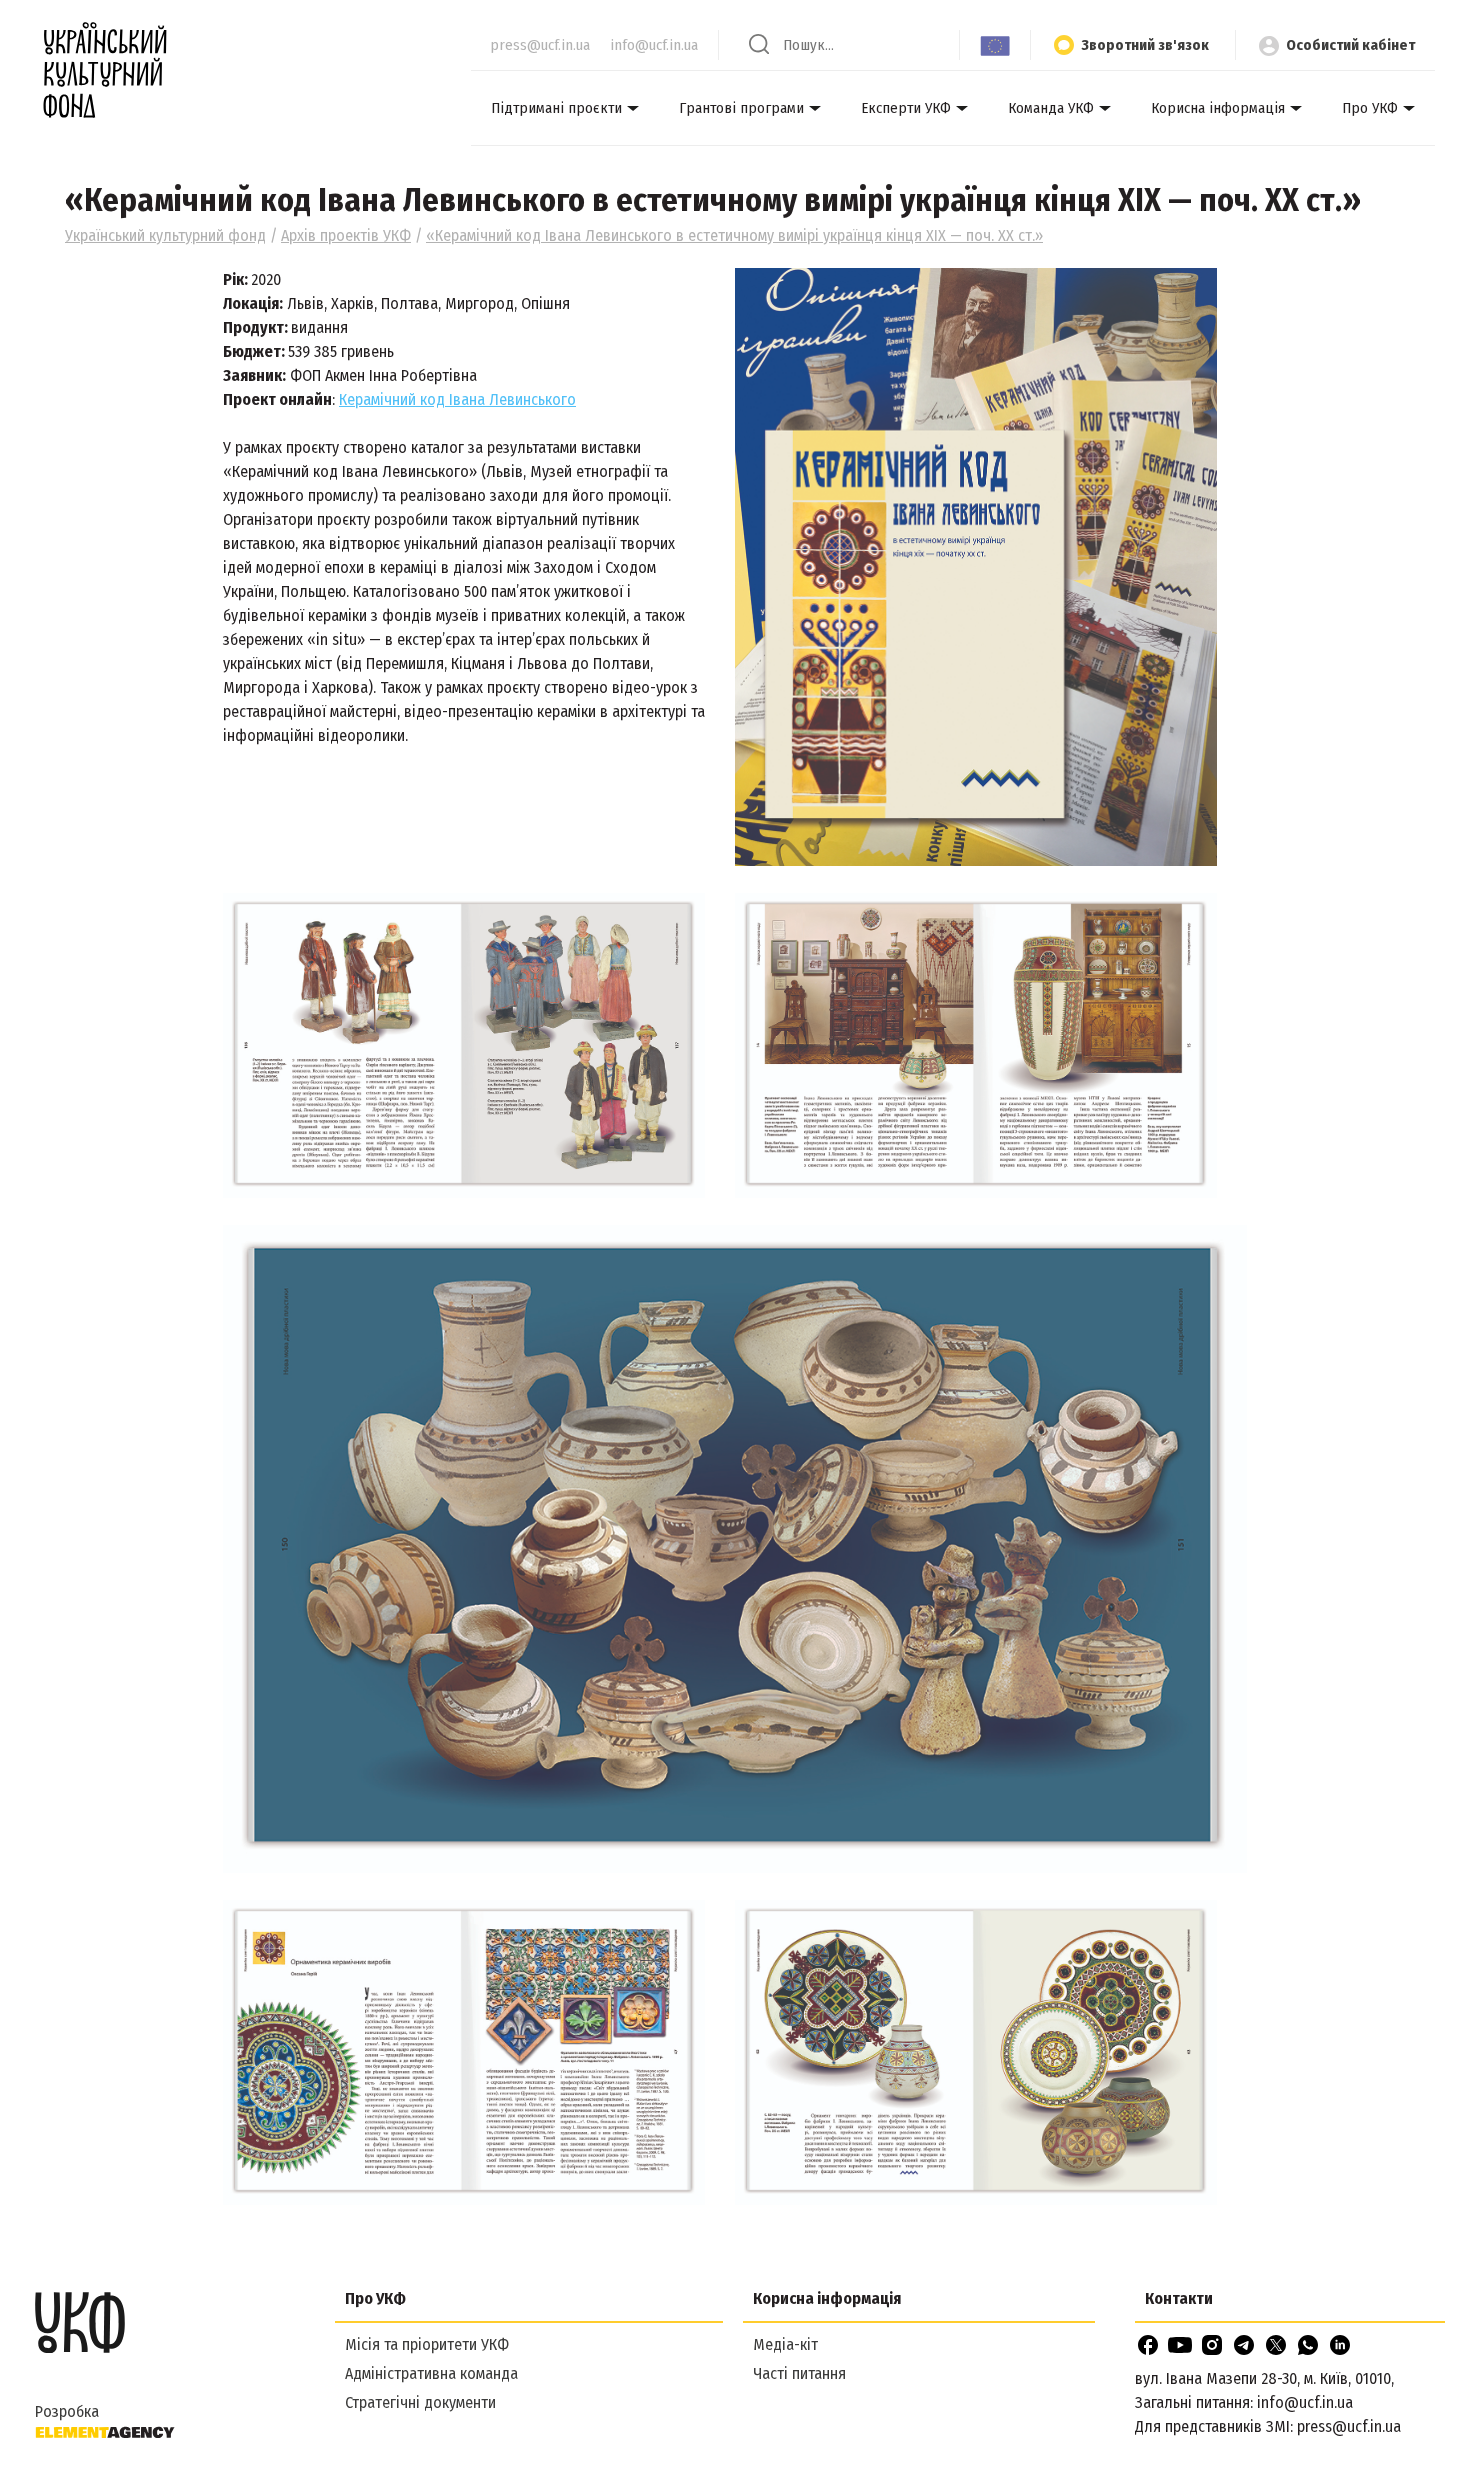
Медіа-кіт (785, 2344)
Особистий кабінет (1350, 45)
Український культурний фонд (165, 235)
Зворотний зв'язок (1145, 45)
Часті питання (799, 2373)
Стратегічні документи (420, 2402)
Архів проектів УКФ (346, 235)
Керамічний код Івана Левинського (457, 399)
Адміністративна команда (431, 2373)
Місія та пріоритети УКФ (427, 2344)
